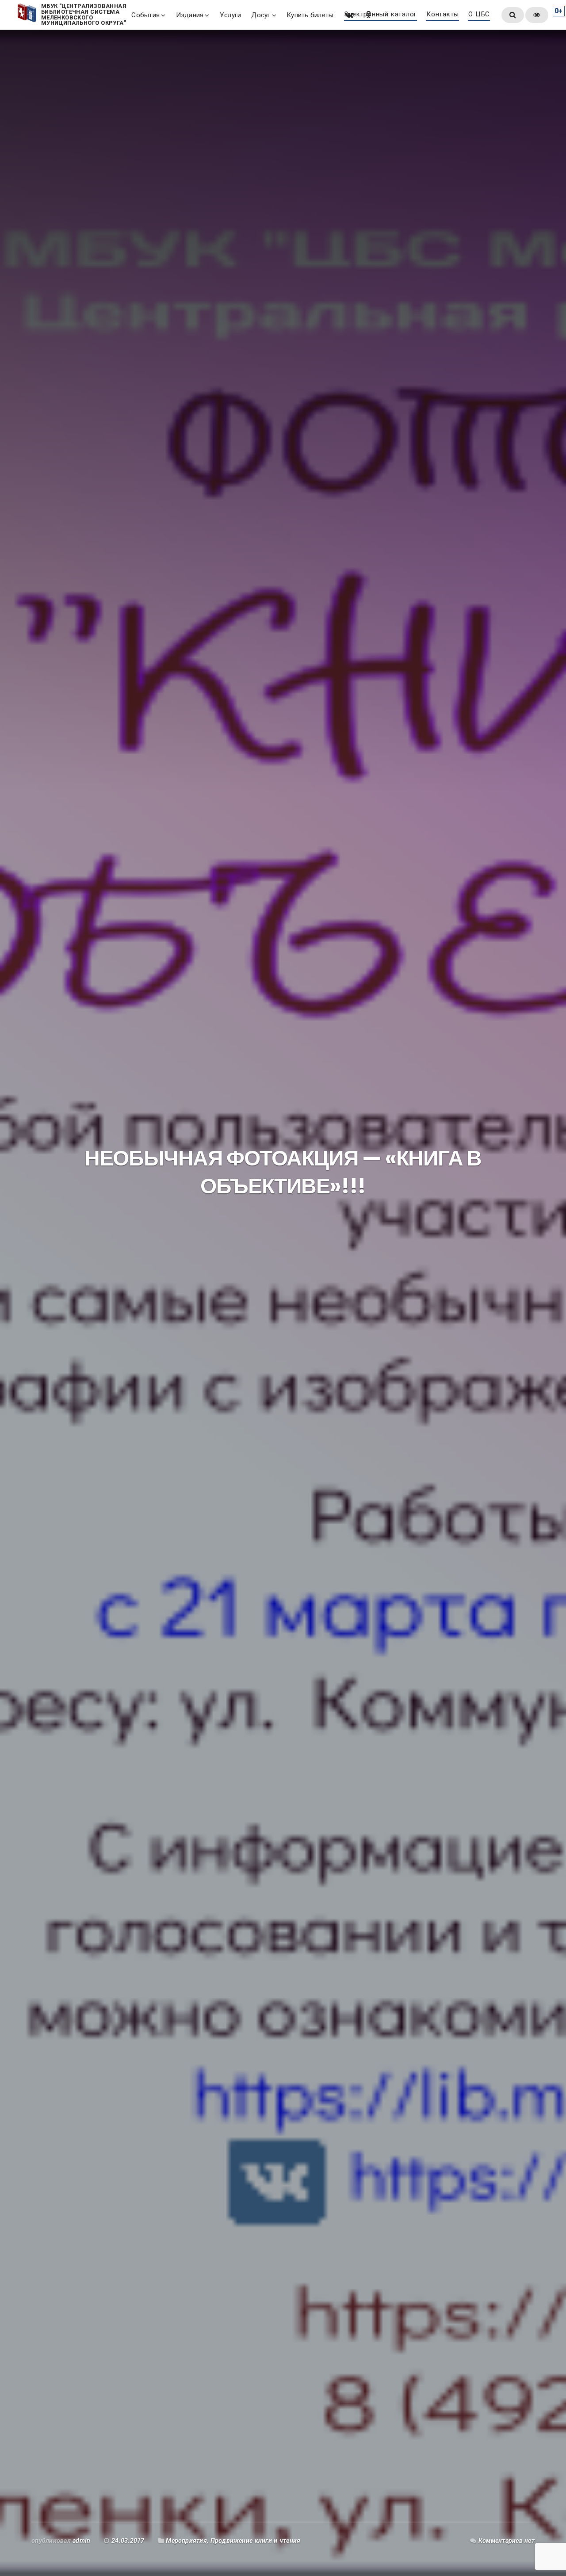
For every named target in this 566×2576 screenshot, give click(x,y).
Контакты (443, 15)
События (145, 15)
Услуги (230, 15)
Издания (190, 15)
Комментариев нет (507, 2541)
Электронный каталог (381, 15)
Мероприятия (186, 2541)
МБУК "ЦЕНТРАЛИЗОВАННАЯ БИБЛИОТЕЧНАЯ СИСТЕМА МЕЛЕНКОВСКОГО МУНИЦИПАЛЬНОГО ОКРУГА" (84, 15)
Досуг (261, 15)
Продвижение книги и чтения (256, 2541)
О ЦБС (479, 15)
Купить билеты (310, 15)
